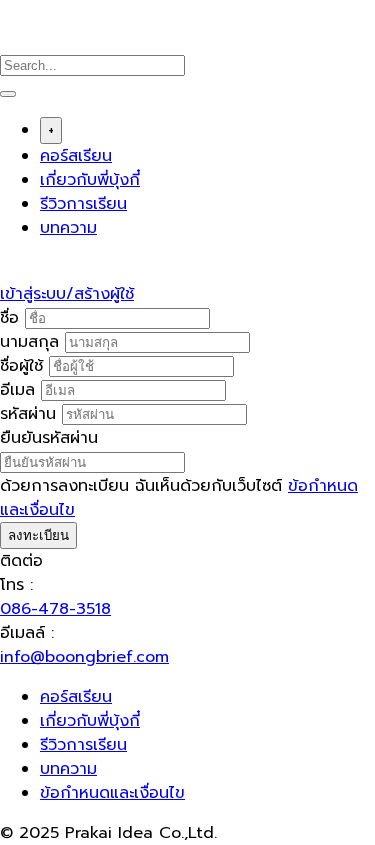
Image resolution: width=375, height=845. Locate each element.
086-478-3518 (55, 609)
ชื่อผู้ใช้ (24, 366)
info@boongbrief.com (84, 657)
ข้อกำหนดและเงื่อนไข (112, 793)
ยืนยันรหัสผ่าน (49, 438)
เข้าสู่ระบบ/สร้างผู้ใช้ (67, 294)
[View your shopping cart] (10, 270)
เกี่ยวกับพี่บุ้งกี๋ (90, 180)
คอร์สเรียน (76, 156)
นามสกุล (32, 342)
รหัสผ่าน (31, 414)
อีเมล (20, 390)
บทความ (68, 228)
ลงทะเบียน (38, 535)
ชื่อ (12, 318)
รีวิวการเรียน (83, 204)
